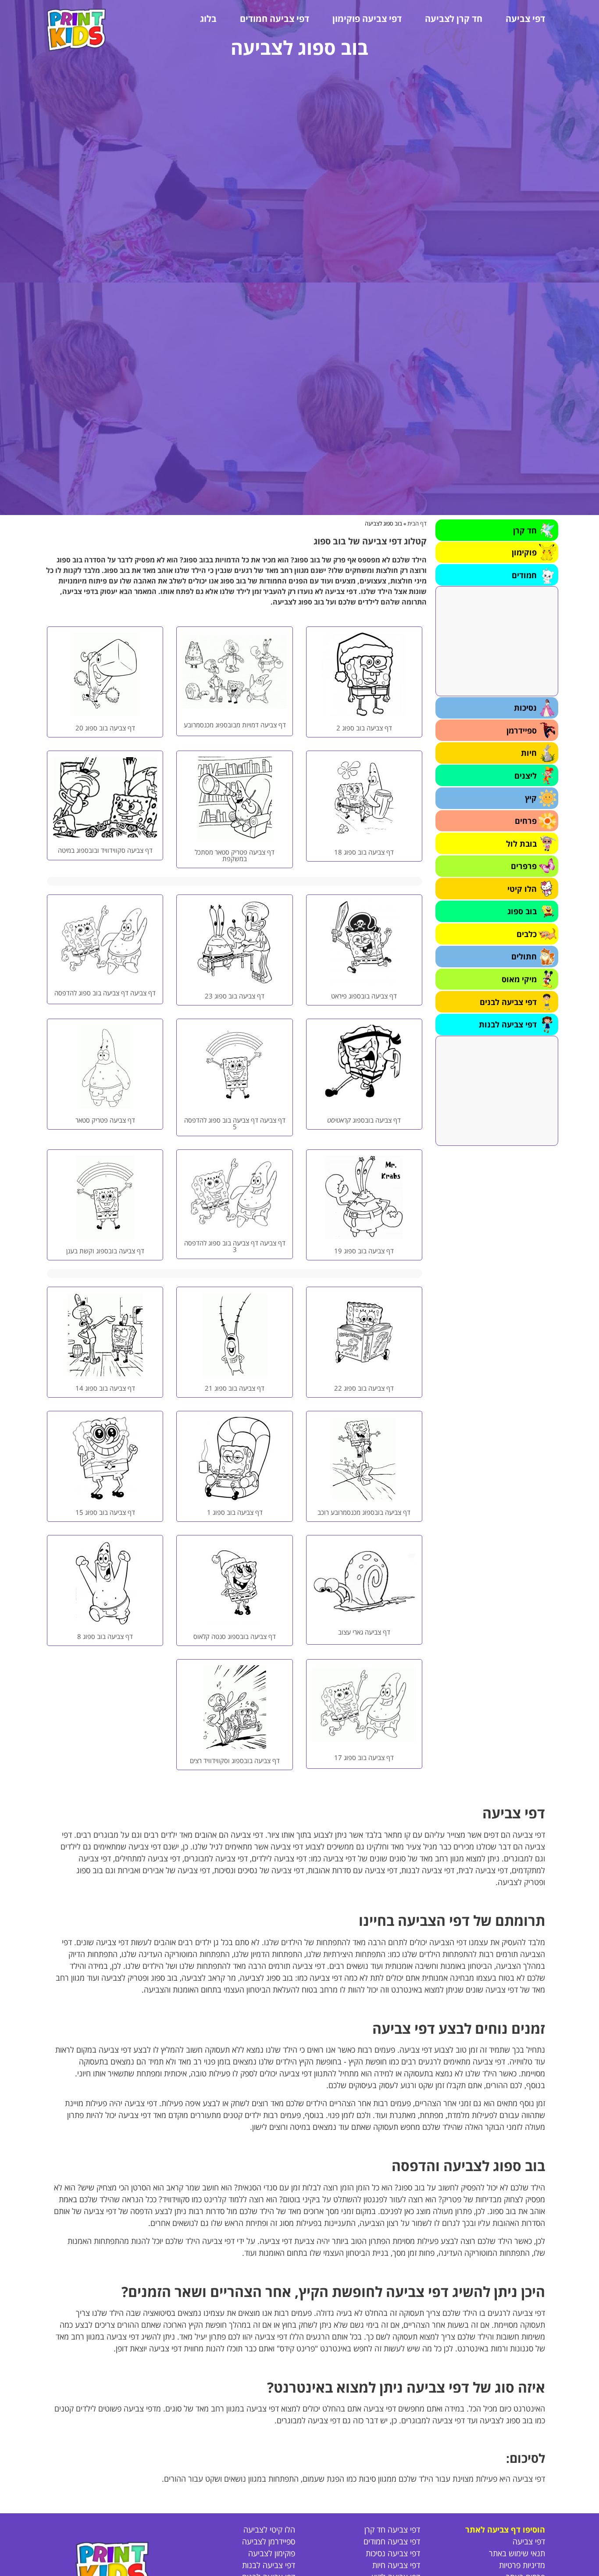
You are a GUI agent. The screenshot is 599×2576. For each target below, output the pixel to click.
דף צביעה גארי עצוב (364, 1632)
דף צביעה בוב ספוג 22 (364, 1388)
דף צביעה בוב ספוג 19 (364, 1251)
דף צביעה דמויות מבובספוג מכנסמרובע (235, 725)
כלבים (527, 934)
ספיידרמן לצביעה (269, 2541)
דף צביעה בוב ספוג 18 (364, 852)
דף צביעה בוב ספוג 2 (364, 728)
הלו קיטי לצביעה (269, 2529)
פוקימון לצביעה (272, 2553)
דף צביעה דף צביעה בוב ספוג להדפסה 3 (235, 1246)
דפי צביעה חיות (396, 2565)
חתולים (524, 956)
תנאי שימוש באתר (517, 2553)
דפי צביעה (525, 19)
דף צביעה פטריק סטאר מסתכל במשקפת (235, 855)
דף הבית (417, 523)
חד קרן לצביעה (454, 19)
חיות (529, 753)
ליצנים (526, 776)
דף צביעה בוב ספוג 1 (235, 1512)
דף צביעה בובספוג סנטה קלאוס (235, 1636)
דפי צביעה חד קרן (392, 2529)
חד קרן (525, 530)
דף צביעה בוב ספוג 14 (105, 1388)
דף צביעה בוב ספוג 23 (235, 996)
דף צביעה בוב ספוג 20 (105, 728)
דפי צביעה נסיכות (393, 2553)
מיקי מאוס (519, 979)
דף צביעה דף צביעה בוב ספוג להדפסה (105, 993)
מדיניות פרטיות (522, 2565)
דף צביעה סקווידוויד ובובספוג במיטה (105, 850)
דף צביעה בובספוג (364, 1120)
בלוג (208, 19)
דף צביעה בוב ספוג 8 (105, 1636)
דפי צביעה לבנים (508, 1002)
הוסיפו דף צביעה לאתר (505, 2529)
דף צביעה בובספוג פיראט (364, 996)
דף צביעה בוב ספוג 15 (105, 1512)
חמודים (524, 575)
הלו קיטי (522, 889)
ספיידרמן (522, 730)
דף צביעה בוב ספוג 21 (235, 1388)
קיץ (531, 798)
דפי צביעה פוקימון (367, 19)
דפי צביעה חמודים (275, 19)
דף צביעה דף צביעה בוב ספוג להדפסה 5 (235, 1123)
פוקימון (524, 552)
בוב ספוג (522, 911)
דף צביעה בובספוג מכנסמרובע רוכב (364, 1512)
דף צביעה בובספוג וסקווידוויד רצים (235, 1760)
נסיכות (525, 708)
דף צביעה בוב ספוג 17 (364, 1757)
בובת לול (521, 844)
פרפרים (524, 866)
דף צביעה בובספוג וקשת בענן (105, 1251)
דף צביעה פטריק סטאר (105, 1120)
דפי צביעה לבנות (508, 1024)
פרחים (526, 821)
